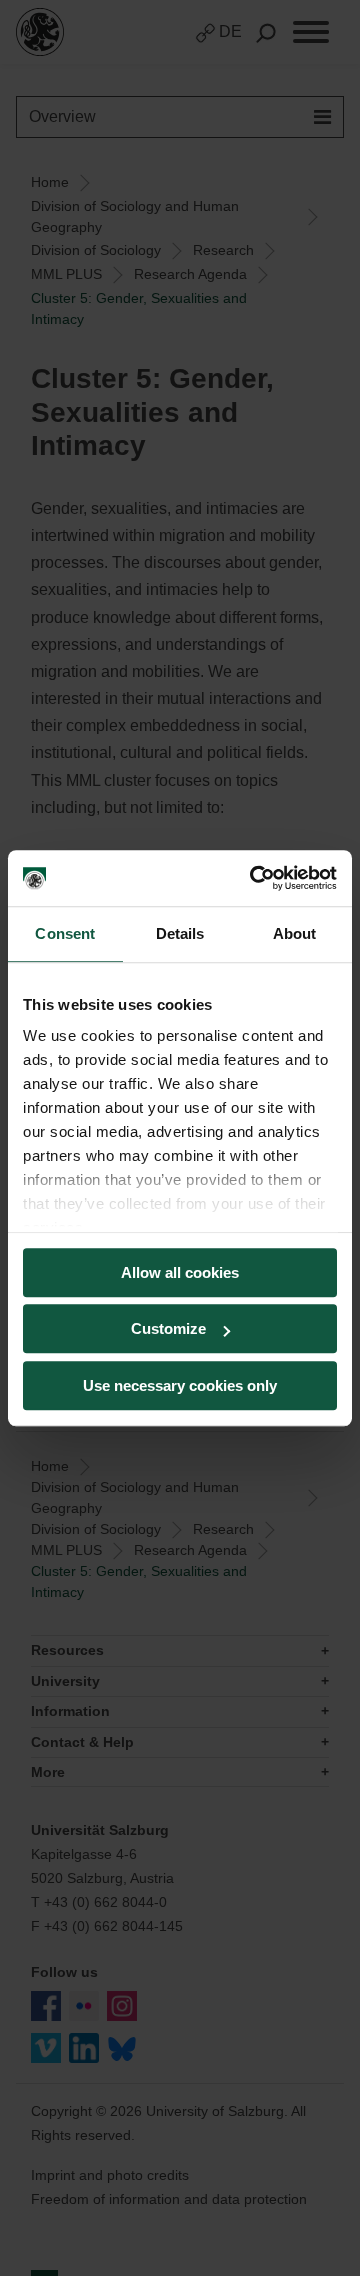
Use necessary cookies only (180, 1385)
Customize (168, 1328)
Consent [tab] (65, 933)
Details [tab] (180, 933)
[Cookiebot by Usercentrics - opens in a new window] (254, 878)
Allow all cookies (180, 1272)
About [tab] (295, 933)
